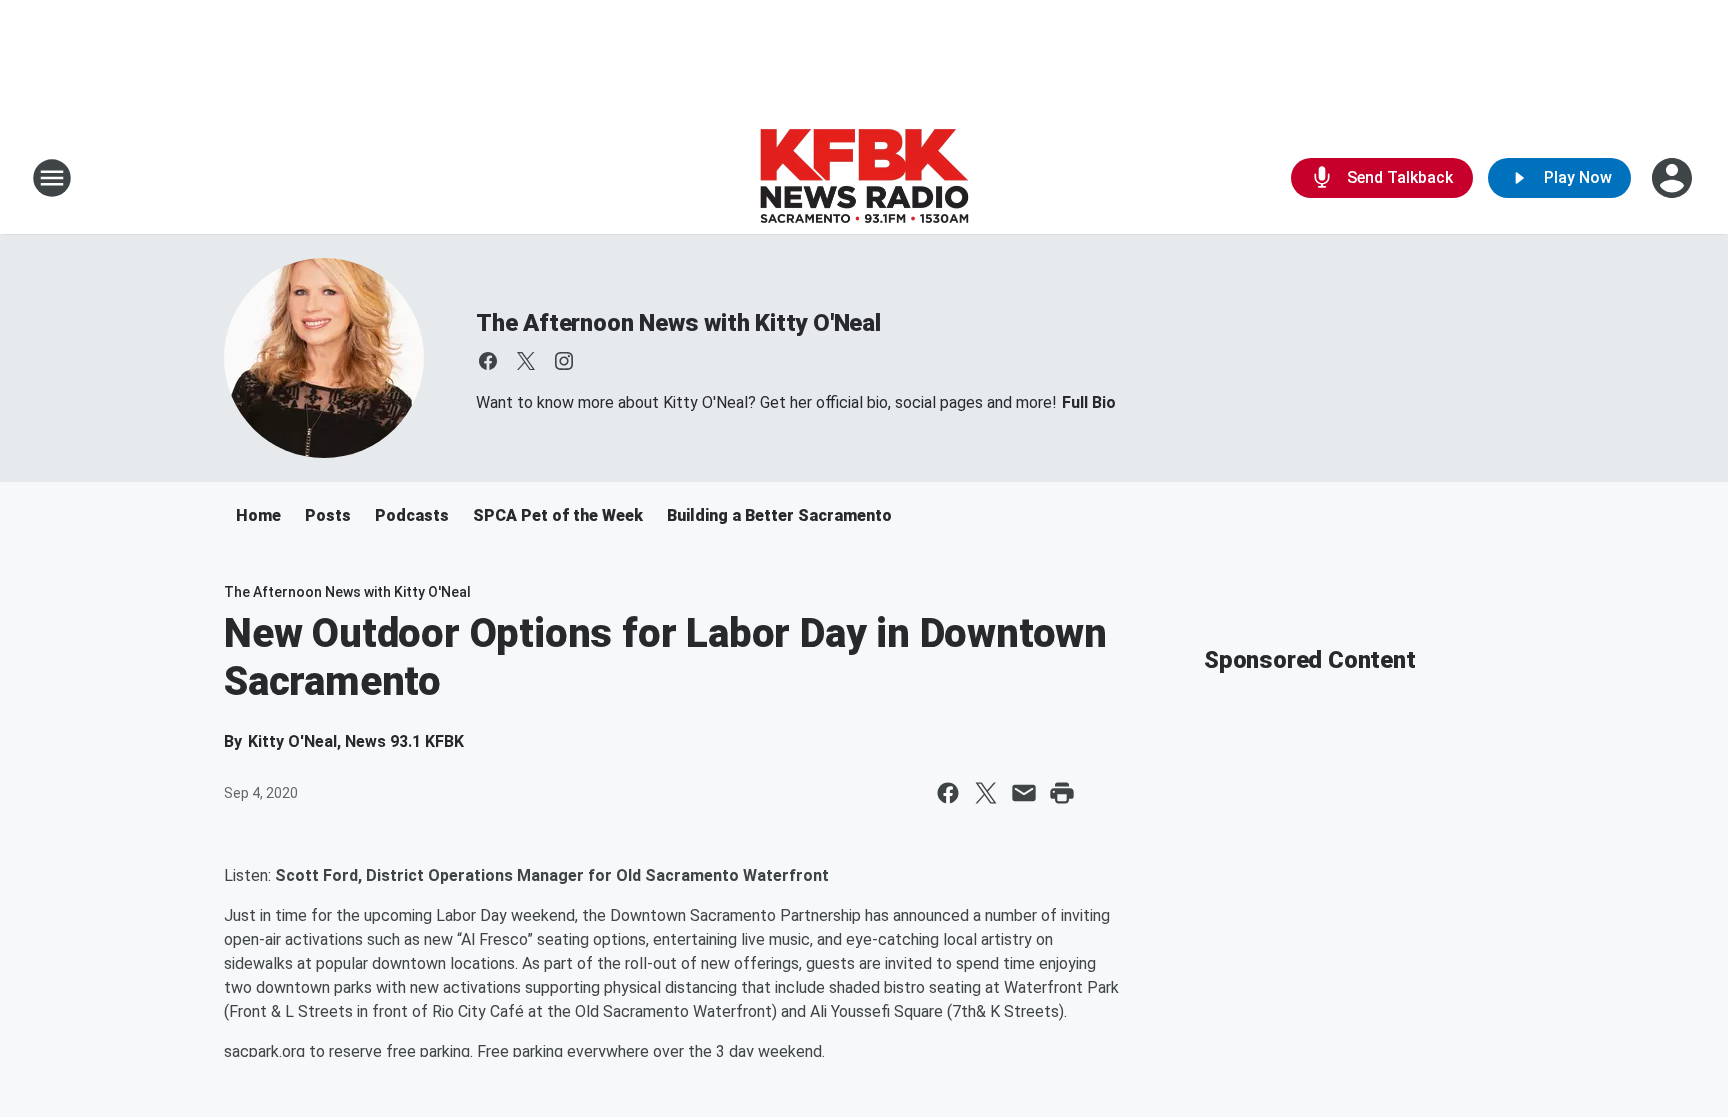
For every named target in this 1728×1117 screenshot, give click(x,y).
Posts (328, 515)
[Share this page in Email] (1024, 793)
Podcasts (412, 515)
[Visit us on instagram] (564, 361)
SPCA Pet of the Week (558, 515)
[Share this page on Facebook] (948, 793)
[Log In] (1674, 178)
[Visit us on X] (526, 361)
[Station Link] (864, 178)
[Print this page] (1062, 793)
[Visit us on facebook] (488, 361)
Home (258, 515)
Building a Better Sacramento (779, 515)
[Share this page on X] (986, 793)
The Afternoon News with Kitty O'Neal (678, 323)
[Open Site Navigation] (52, 178)
